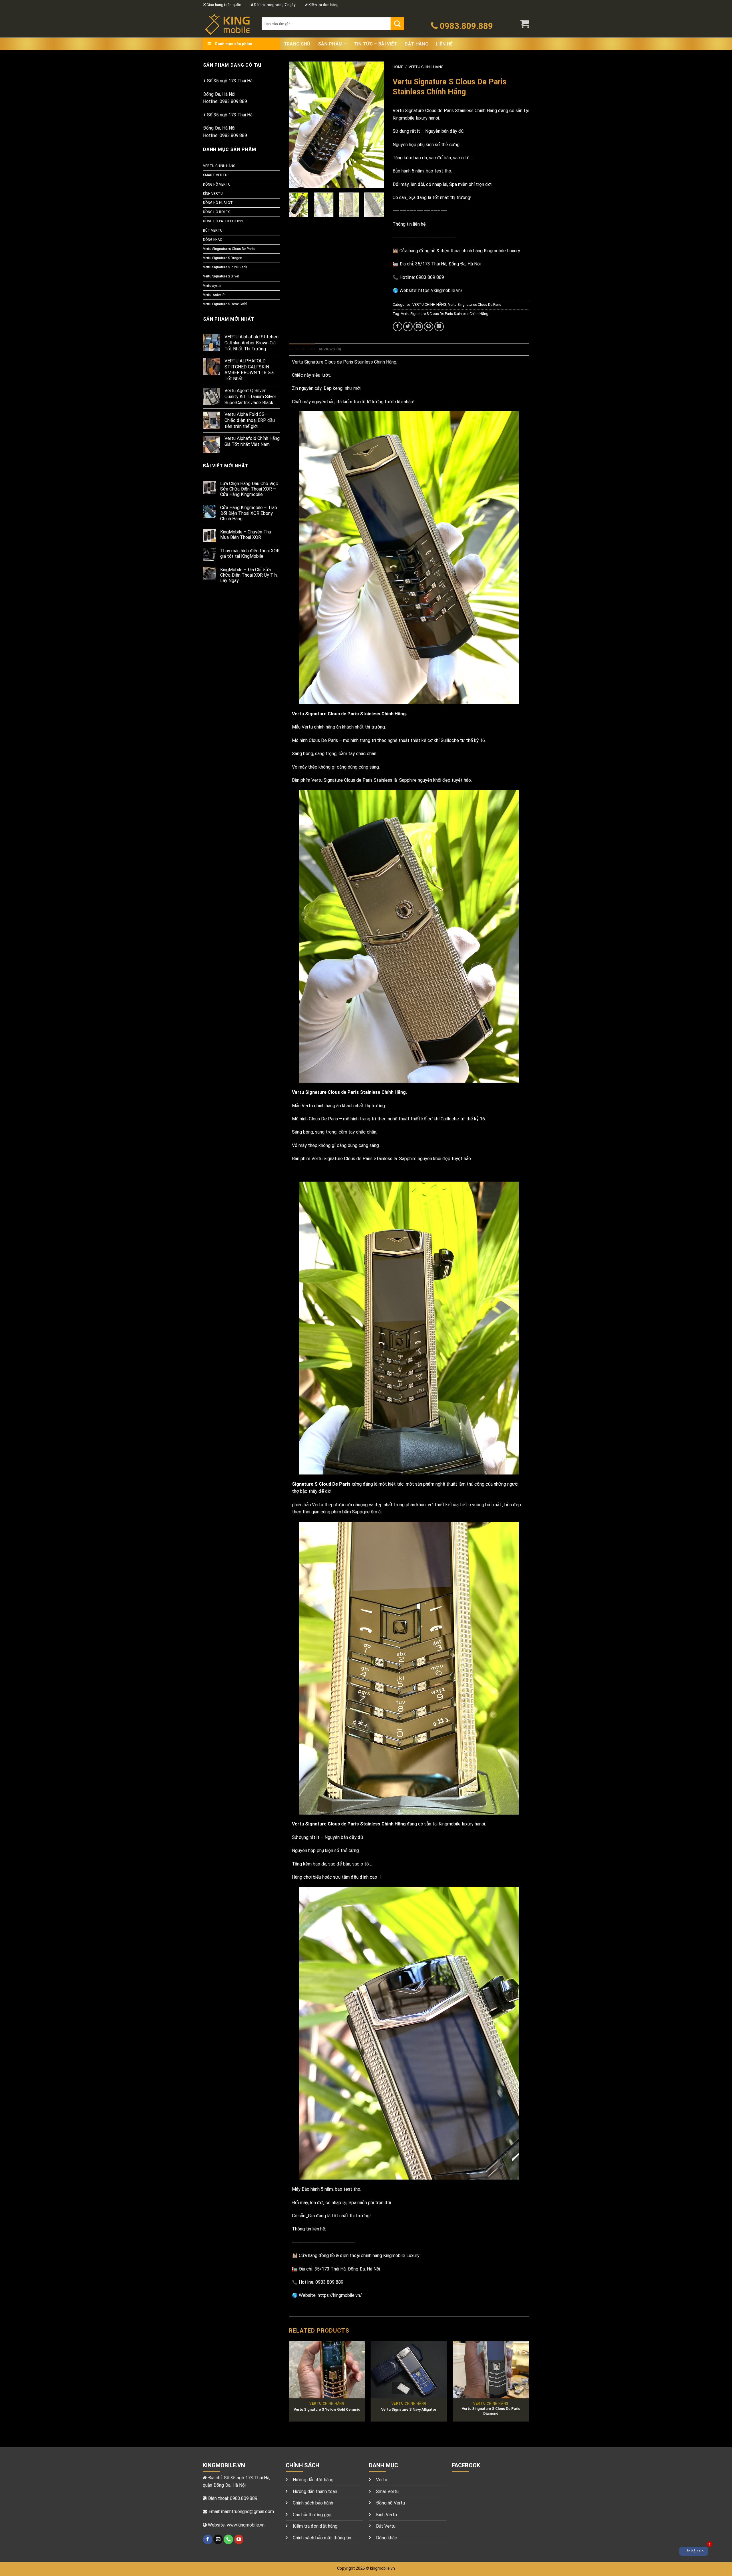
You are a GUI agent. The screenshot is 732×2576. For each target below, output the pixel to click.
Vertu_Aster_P (214, 295)
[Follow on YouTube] (239, 2539)
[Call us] (228, 2539)
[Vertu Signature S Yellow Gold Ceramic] (327, 2370)
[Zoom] (296, 181)
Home (398, 67)
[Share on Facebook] (398, 327)
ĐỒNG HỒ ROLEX (216, 212)
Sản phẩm (330, 44)
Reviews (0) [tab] (330, 349)
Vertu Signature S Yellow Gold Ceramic (327, 2409)
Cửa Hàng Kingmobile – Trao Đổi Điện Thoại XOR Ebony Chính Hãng (249, 513)
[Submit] (397, 24)
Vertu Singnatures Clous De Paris (229, 249)
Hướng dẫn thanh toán (315, 2491)
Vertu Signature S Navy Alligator (409, 2409)
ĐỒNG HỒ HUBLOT (218, 203)
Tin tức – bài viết (376, 44)
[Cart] (525, 24)
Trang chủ (297, 44)
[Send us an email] (218, 2539)
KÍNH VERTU (213, 194)
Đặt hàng (416, 44)
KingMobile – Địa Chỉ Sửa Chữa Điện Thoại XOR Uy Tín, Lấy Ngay (249, 575)
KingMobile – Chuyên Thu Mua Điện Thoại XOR (246, 535)
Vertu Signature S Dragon (223, 258)
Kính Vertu (386, 2515)
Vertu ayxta (212, 286)
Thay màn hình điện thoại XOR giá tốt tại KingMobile (250, 553)
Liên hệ (444, 44)
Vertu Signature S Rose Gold (225, 304)
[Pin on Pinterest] (428, 327)
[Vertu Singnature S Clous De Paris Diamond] (491, 2370)
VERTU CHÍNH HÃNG (219, 166)
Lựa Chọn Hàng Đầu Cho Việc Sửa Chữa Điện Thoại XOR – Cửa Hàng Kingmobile (249, 489)
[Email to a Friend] (418, 327)
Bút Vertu (386, 2526)
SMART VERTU (215, 175)
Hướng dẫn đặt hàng (313, 2480)
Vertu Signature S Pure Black (225, 267)
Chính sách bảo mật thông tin (322, 2538)
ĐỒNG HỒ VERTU (217, 184)
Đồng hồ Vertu (390, 2503)
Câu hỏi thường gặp (312, 2515)
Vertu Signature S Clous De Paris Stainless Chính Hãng (445, 314)
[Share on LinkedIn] (439, 327)
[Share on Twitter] (408, 327)
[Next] (375, 125)
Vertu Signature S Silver (221, 276)
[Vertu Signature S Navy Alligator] (409, 2370)
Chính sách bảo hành (313, 2503)
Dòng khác (387, 2538)
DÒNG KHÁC (213, 240)
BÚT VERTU (213, 231)
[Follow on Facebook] (208, 2539)
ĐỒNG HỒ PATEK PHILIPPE (223, 221)
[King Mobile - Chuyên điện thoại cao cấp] (228, 24)
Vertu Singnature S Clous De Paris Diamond (491, 2411)
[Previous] (298, 125)
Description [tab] (302, 349)
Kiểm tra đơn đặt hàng (315, 2526)
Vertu (382, 2480)
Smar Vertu (387, 2491)
